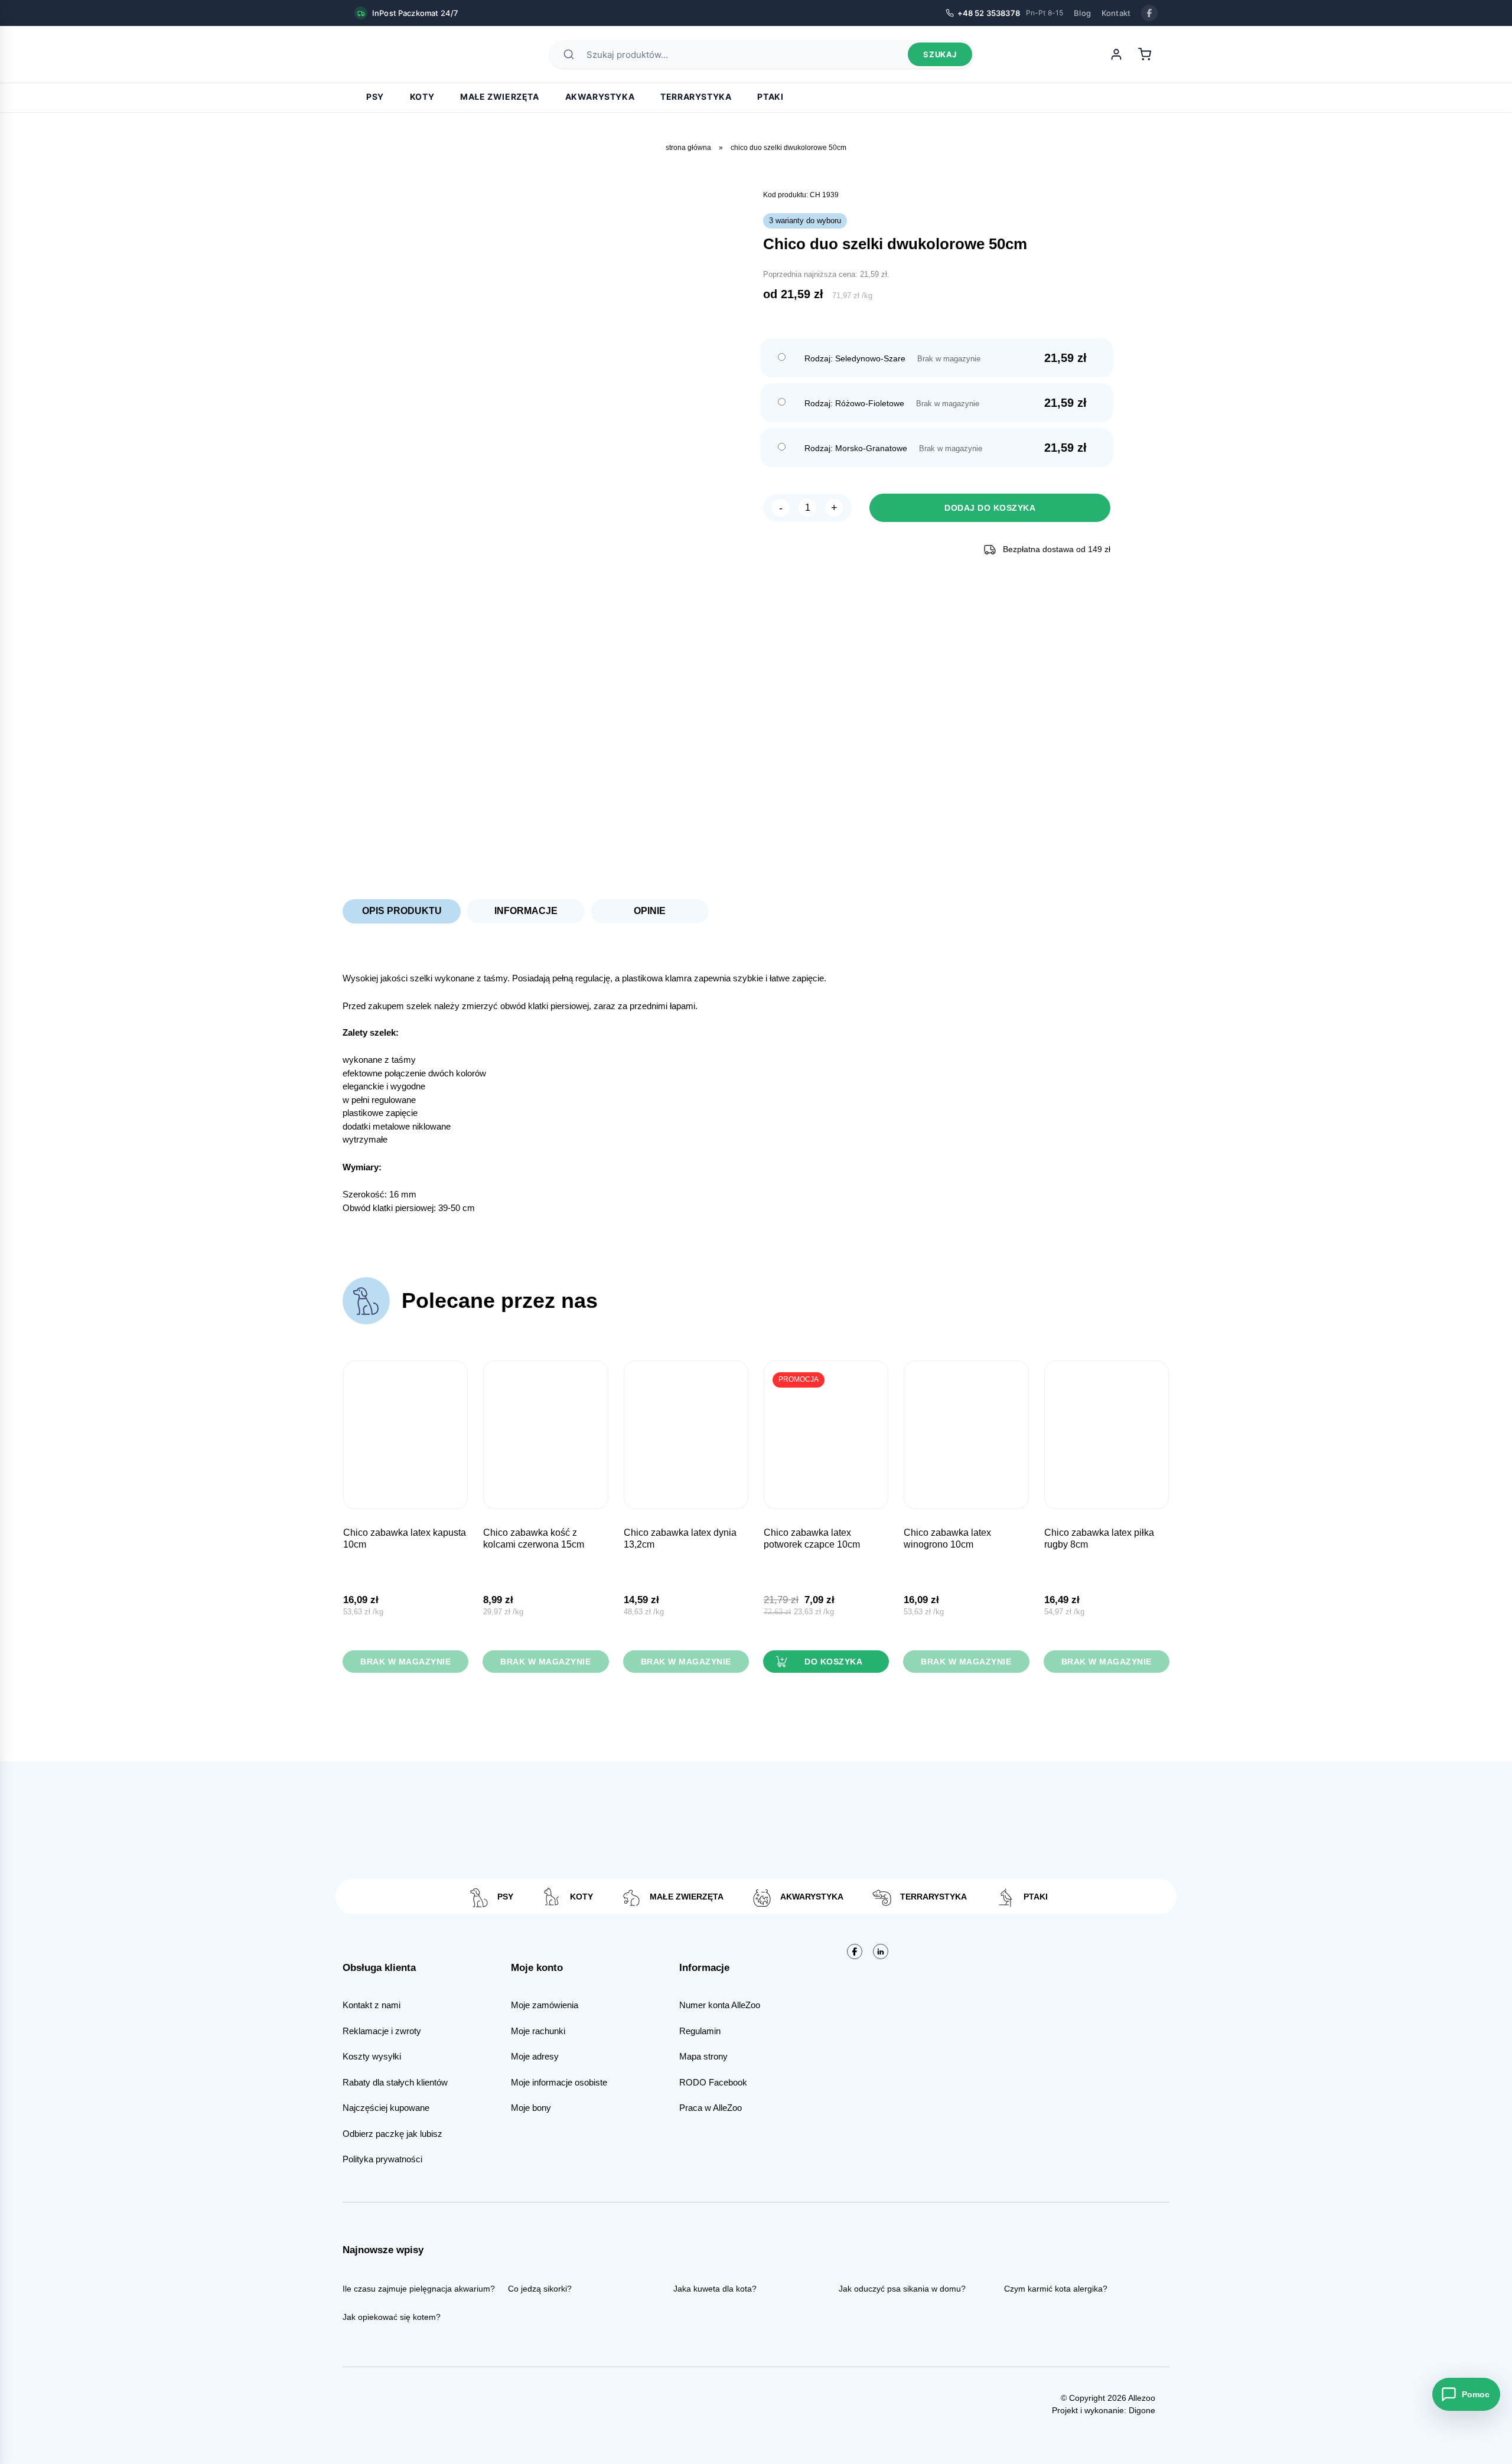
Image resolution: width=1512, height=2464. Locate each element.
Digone (1142, 2410)
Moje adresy (535, 2056)
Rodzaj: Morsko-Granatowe (856, 448)
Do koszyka (833, 1662)
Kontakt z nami (372, 2005)
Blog (1082, 13)
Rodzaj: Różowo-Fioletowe (854, 403)
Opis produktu (402, 911)
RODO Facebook (713, 2082)
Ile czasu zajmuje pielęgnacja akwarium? (419, 2289)
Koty (422, 97)
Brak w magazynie (405, 1662)
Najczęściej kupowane (386, 2108)
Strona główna (688, 148)
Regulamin (700, 2031)
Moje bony (531, 2108)
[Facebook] (1149, 13)
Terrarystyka (696, 97)
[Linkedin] (881, 1951)
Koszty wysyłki (372, 2056)
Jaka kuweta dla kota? (715, 2289)
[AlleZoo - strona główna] (396, 54)
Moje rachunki (538, 2031)
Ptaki (770, 97)
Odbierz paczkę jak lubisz (392, 2134)
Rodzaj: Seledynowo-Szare (855, 358)
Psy (375, 97)
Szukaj (940, 54)
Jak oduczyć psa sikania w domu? (902, 2289)
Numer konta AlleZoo (720, 2005)
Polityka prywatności (382, 2159)
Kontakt (1116, 13)
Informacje (526, 911)
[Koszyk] (1145, 54)
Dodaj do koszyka (990, 508)
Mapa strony (703, 2056)
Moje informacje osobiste (559, 2082)
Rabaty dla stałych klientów (395, 2082)
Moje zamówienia (545, 2005)
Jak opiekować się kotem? (392, 2317)
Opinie (650, 911)
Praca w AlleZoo (711, 2108)
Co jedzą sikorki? (540, 2289)
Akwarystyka (600, 97)
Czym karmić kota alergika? (1056, 2289)
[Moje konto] (1116, 54)
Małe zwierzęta (499, 97)
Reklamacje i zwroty (382, 2031)
